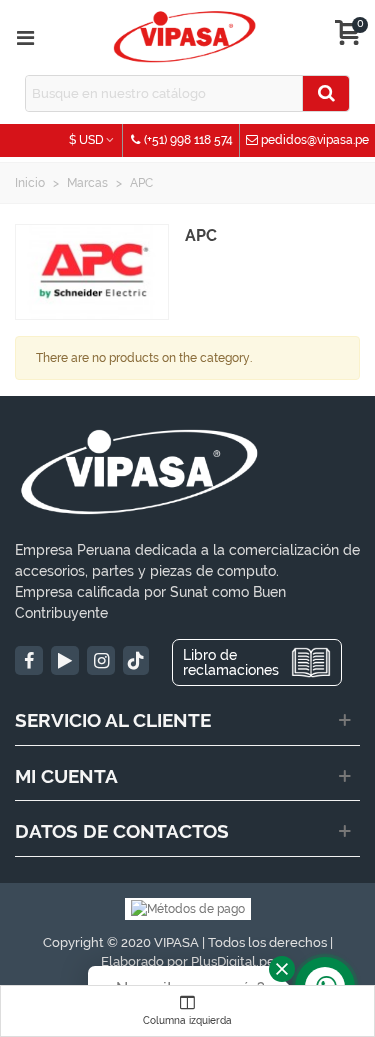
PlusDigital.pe (233, 961)
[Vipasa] (185, 37)
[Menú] (25, 38)
